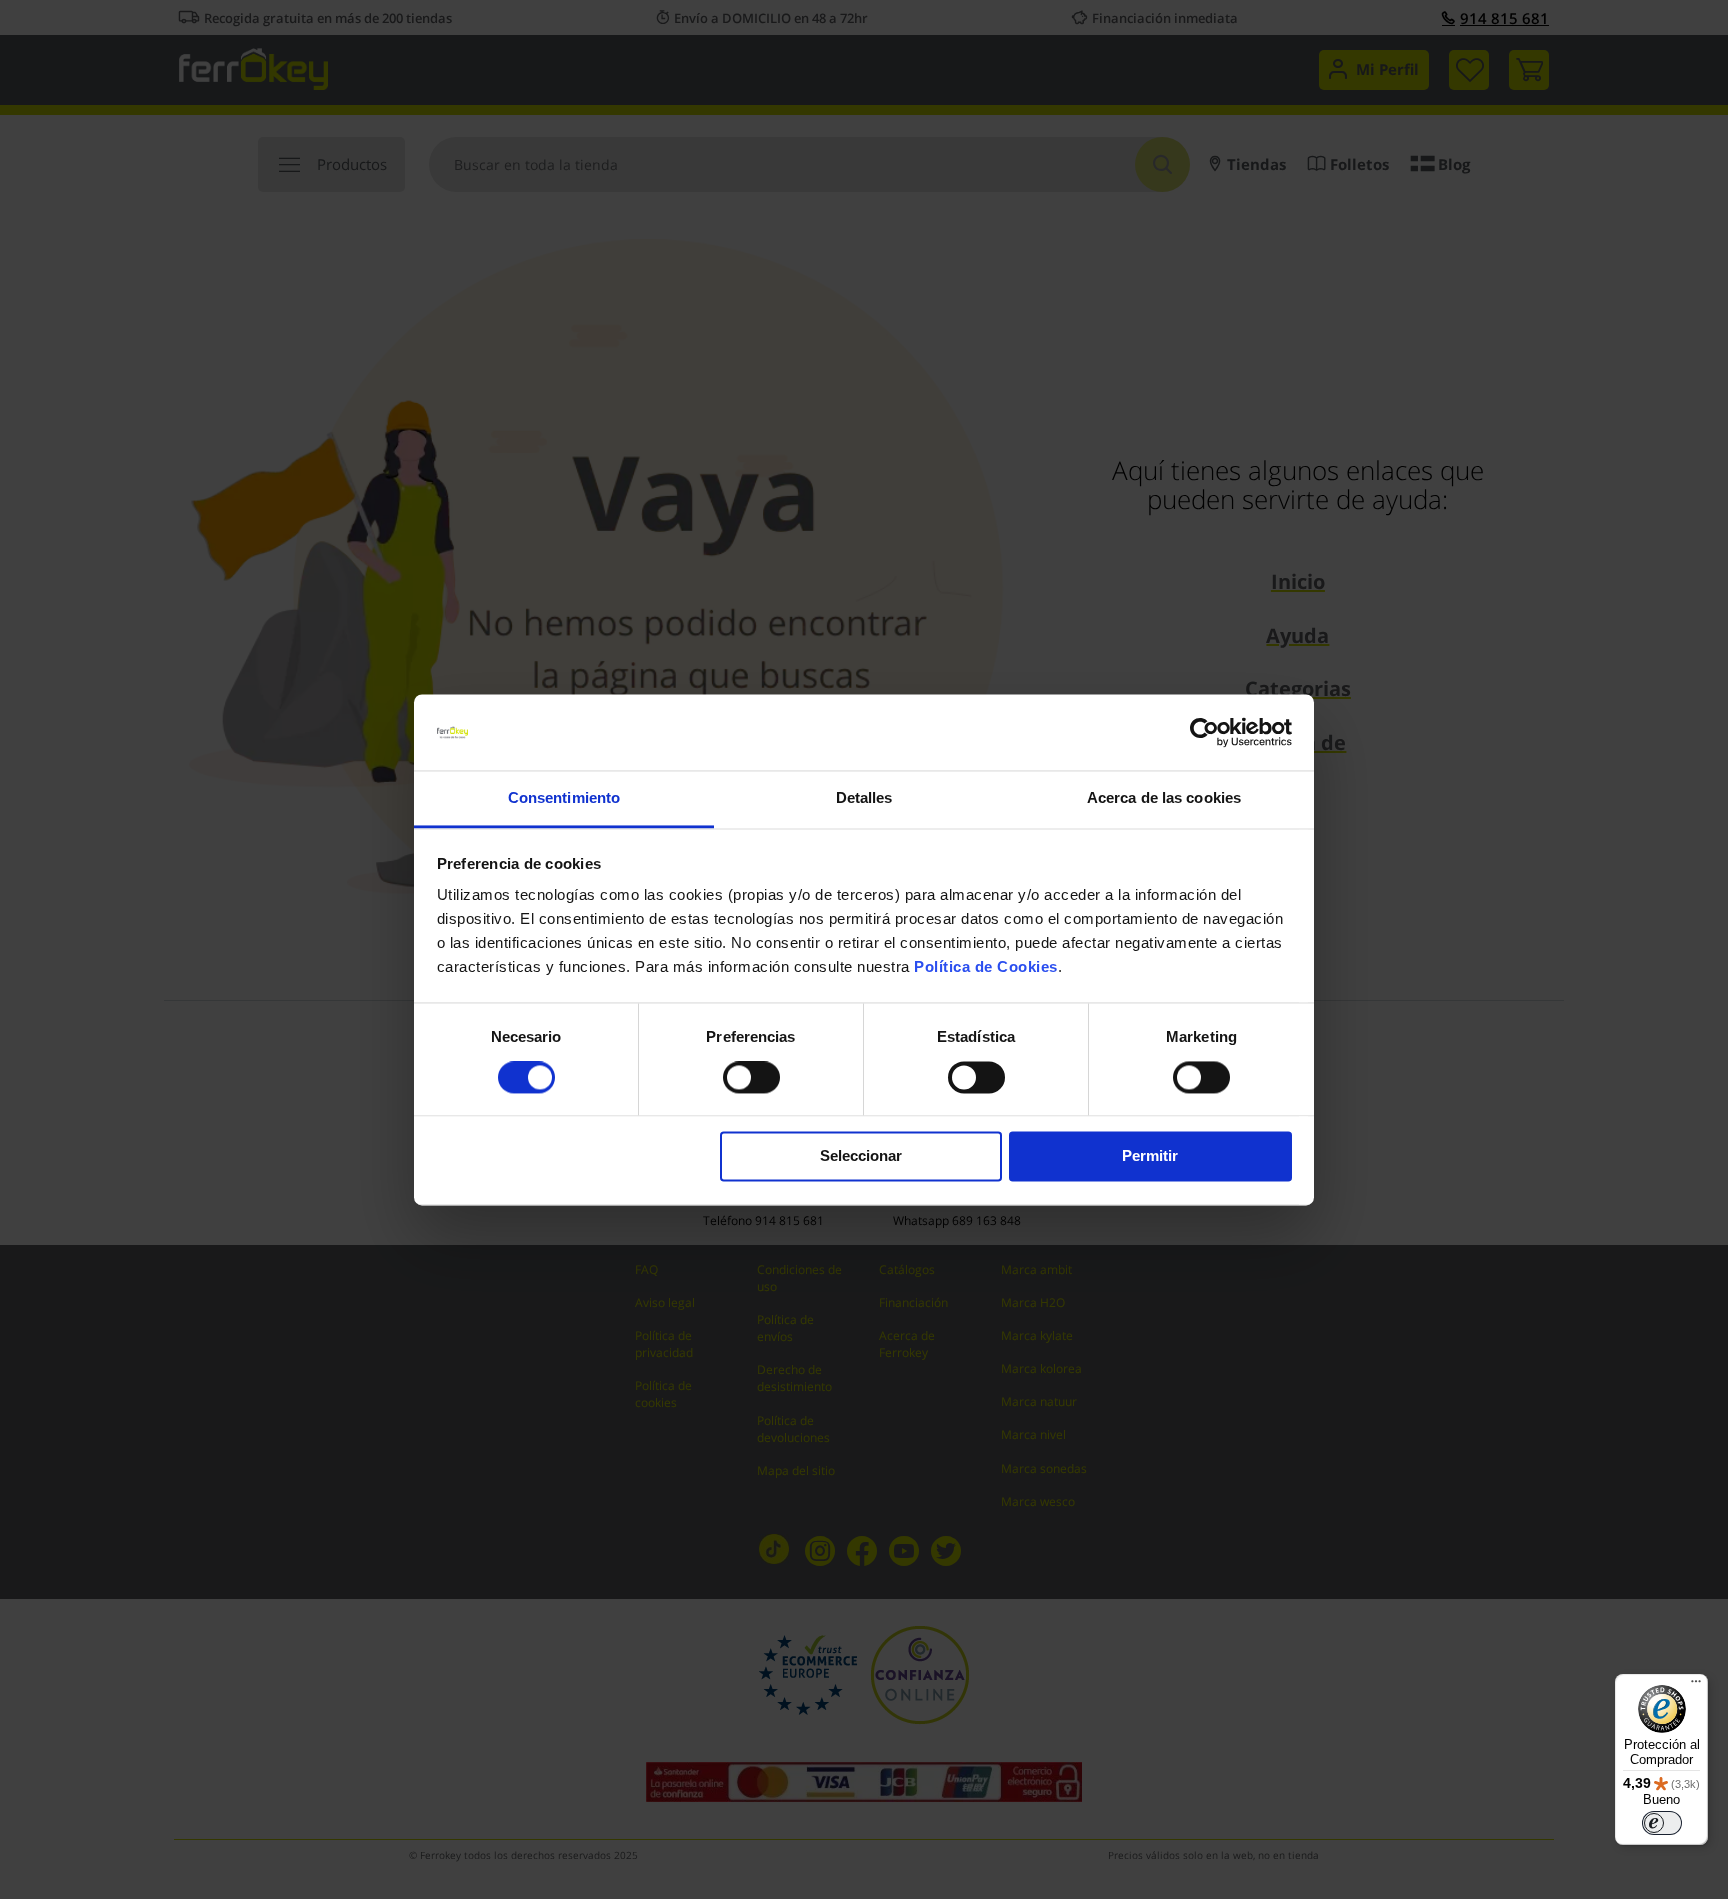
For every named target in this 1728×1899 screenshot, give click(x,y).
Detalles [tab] (864, 798)
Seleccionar (861, 1156)
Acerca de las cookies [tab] (1164, 798)
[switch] (751, 1079)
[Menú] (1696, 1686)
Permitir (1150, 1156)
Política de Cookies (986, 967)
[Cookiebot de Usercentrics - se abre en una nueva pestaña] (1204, 732)
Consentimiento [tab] (564, 798)
